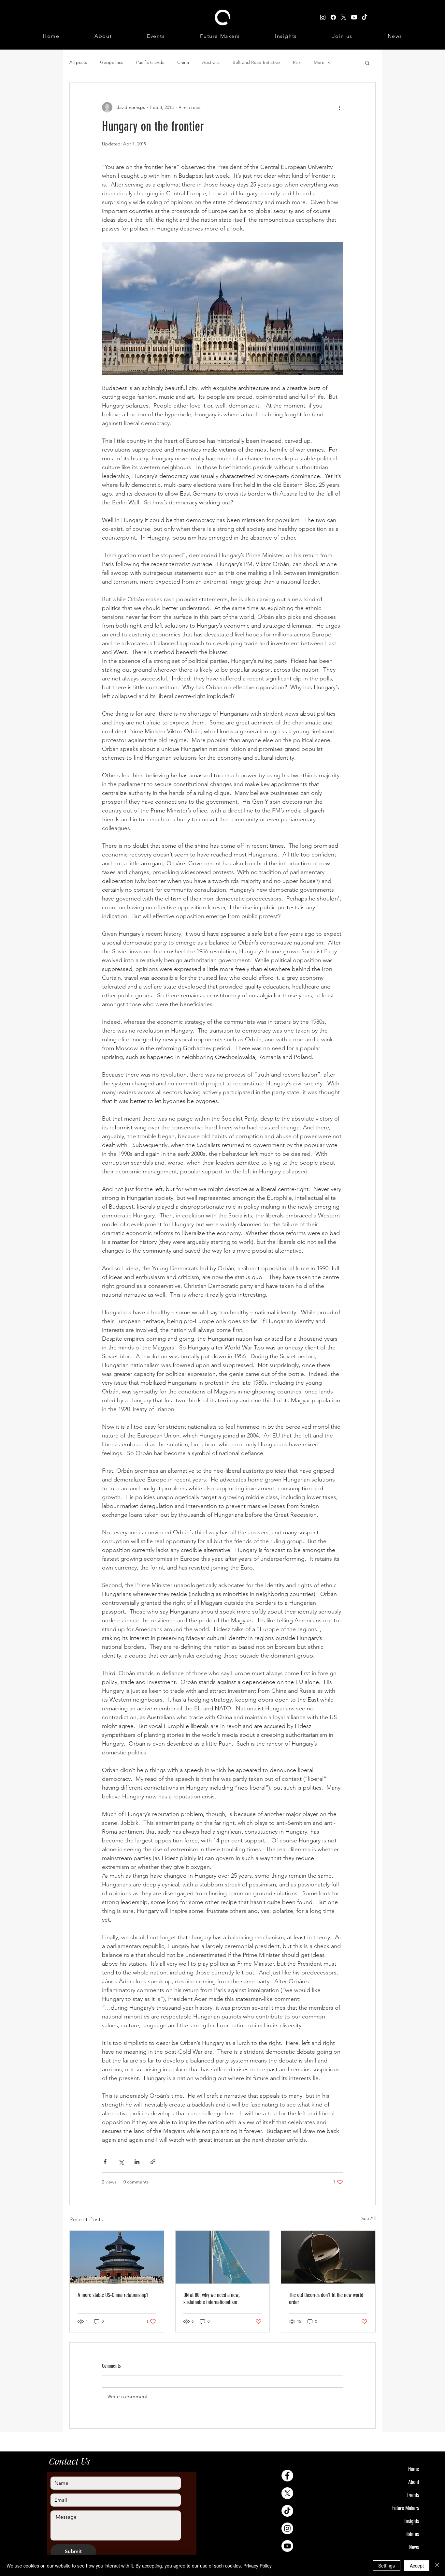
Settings (387, 2566)
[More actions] (339, 107)
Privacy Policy (258, 2566)
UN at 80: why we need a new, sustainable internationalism (211, 2299)
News (414, 2547)
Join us (412, 2534)
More (319, 62)
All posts (78, 62)
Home (414, 2469)
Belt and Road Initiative (256, 62)
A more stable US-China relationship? (113, 2295)
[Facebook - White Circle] (287, 2476)
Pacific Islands (150, 62)
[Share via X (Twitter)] (121, 2162)
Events (413, 2495)
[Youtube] (287, 2546)
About (414, 2482)
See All (368, 2218)
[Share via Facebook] (105, 2162)
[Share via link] (153, 2162)
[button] (367, 63)
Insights (412, 2521)
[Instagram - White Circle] (287, 2528)
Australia (211, 62)
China (183, 62)
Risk (297, 62)
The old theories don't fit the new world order (326, 2299)
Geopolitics (112, 62)
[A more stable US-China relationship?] (117, 2257)
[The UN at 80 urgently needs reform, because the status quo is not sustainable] (223, 2257)
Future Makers (406, 2508)
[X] (287, 2493)
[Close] (437, 2566)
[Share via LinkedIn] (137, 2162)
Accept (417, 2566)
